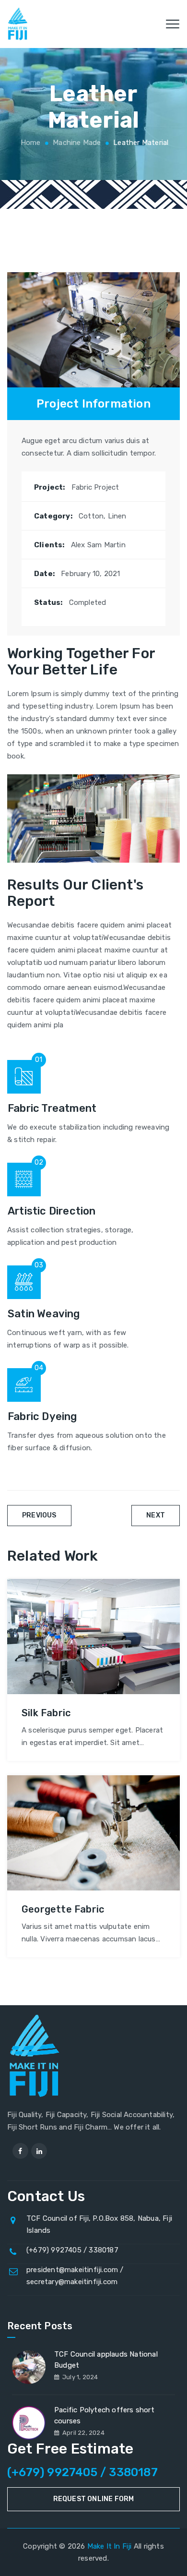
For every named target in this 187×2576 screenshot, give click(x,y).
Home (30, 143)
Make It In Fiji (110, 2546)
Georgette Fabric (63, 1909)
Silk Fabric (46, 1713)
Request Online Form (94, 2499)
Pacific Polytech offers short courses (104, 2415)
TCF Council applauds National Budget (106, 2360)
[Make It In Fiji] (18, 24)
